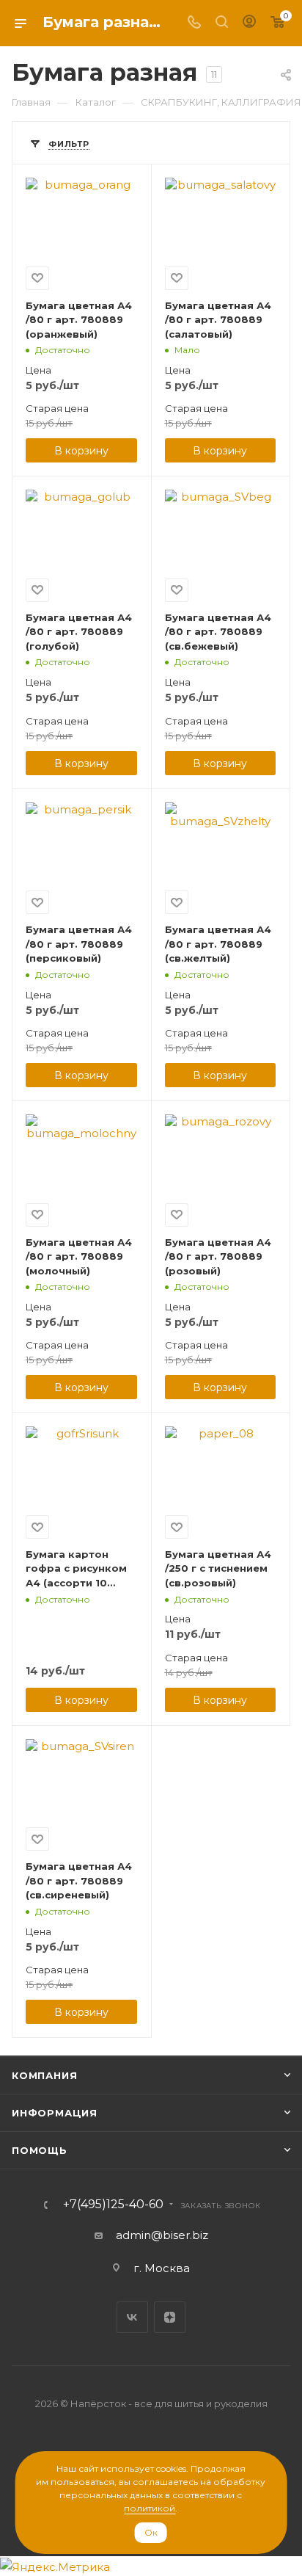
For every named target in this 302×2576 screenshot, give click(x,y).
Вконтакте (132, 2317)
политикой (150, 2508)
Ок (151, 2532)
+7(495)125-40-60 (113, 2205)
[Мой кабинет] (249, 23)
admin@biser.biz (162, 2235)
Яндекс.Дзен (170, 2317)
